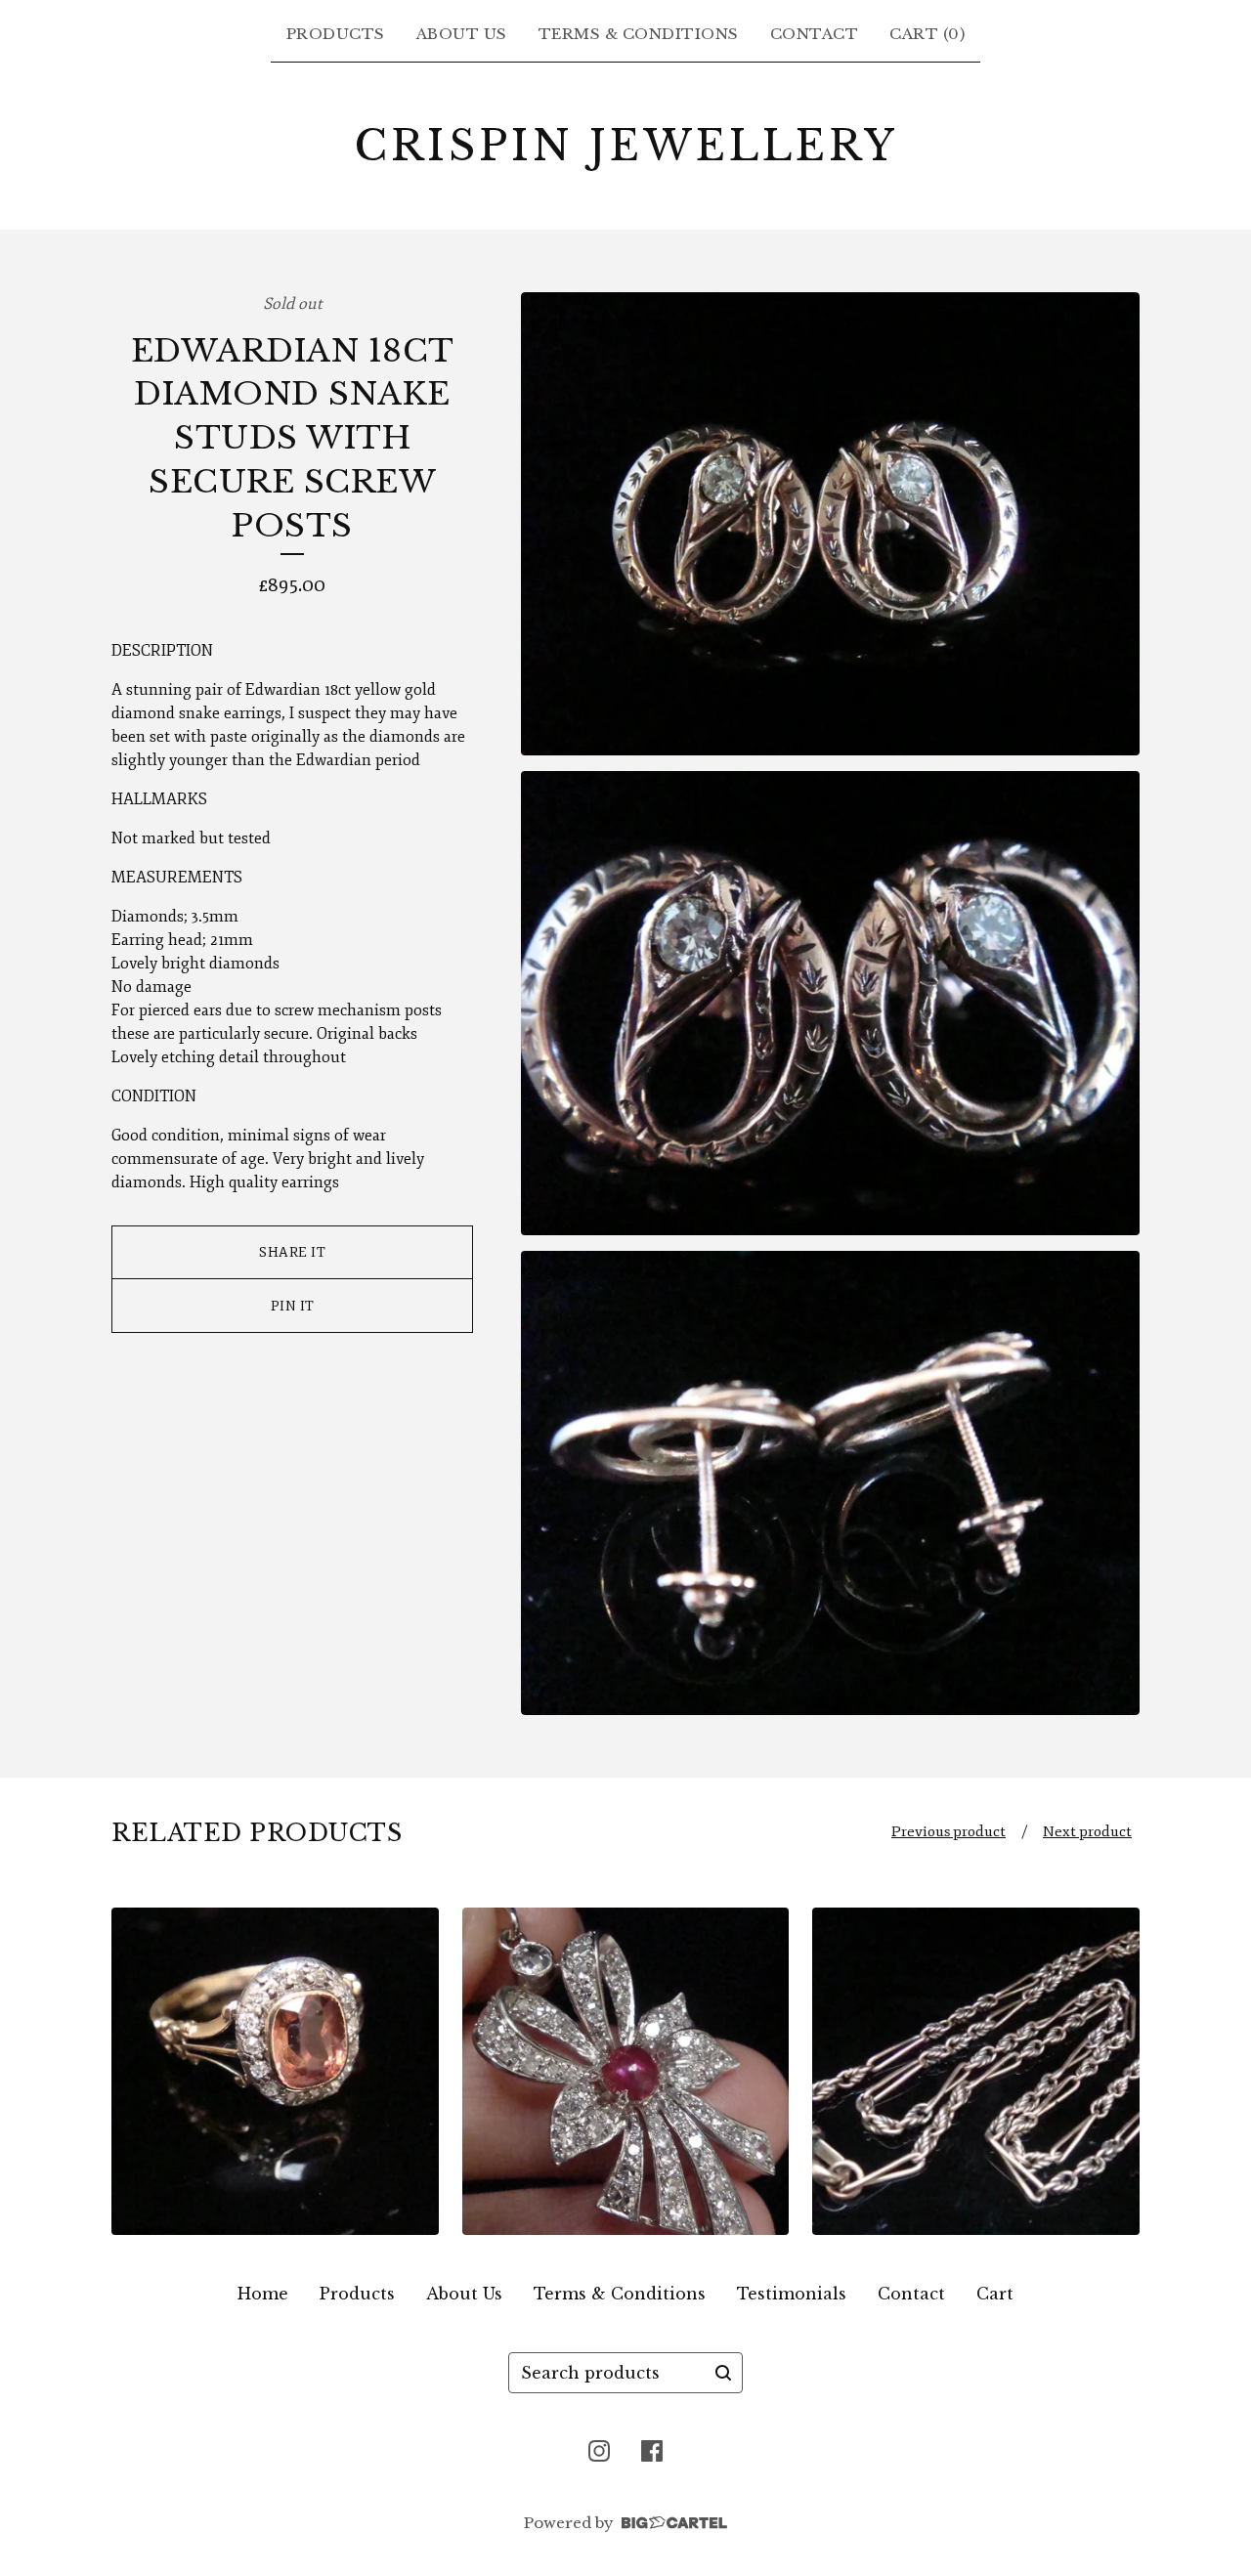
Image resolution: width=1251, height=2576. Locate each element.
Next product (1087, 1832)
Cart (995, 2294)
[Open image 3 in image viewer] (830, 1483)
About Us (462, 34)
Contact (815, 34)
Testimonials (792, 2294)
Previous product (949, 1832)
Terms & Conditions (639, 34)
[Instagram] (599, 2451)
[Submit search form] (723, 2373)
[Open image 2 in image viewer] (830, 1003)
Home (263, 2294)
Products (336, 34)
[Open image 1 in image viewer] (830, 524)
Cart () (927, 34)
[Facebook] (652, 2451)
